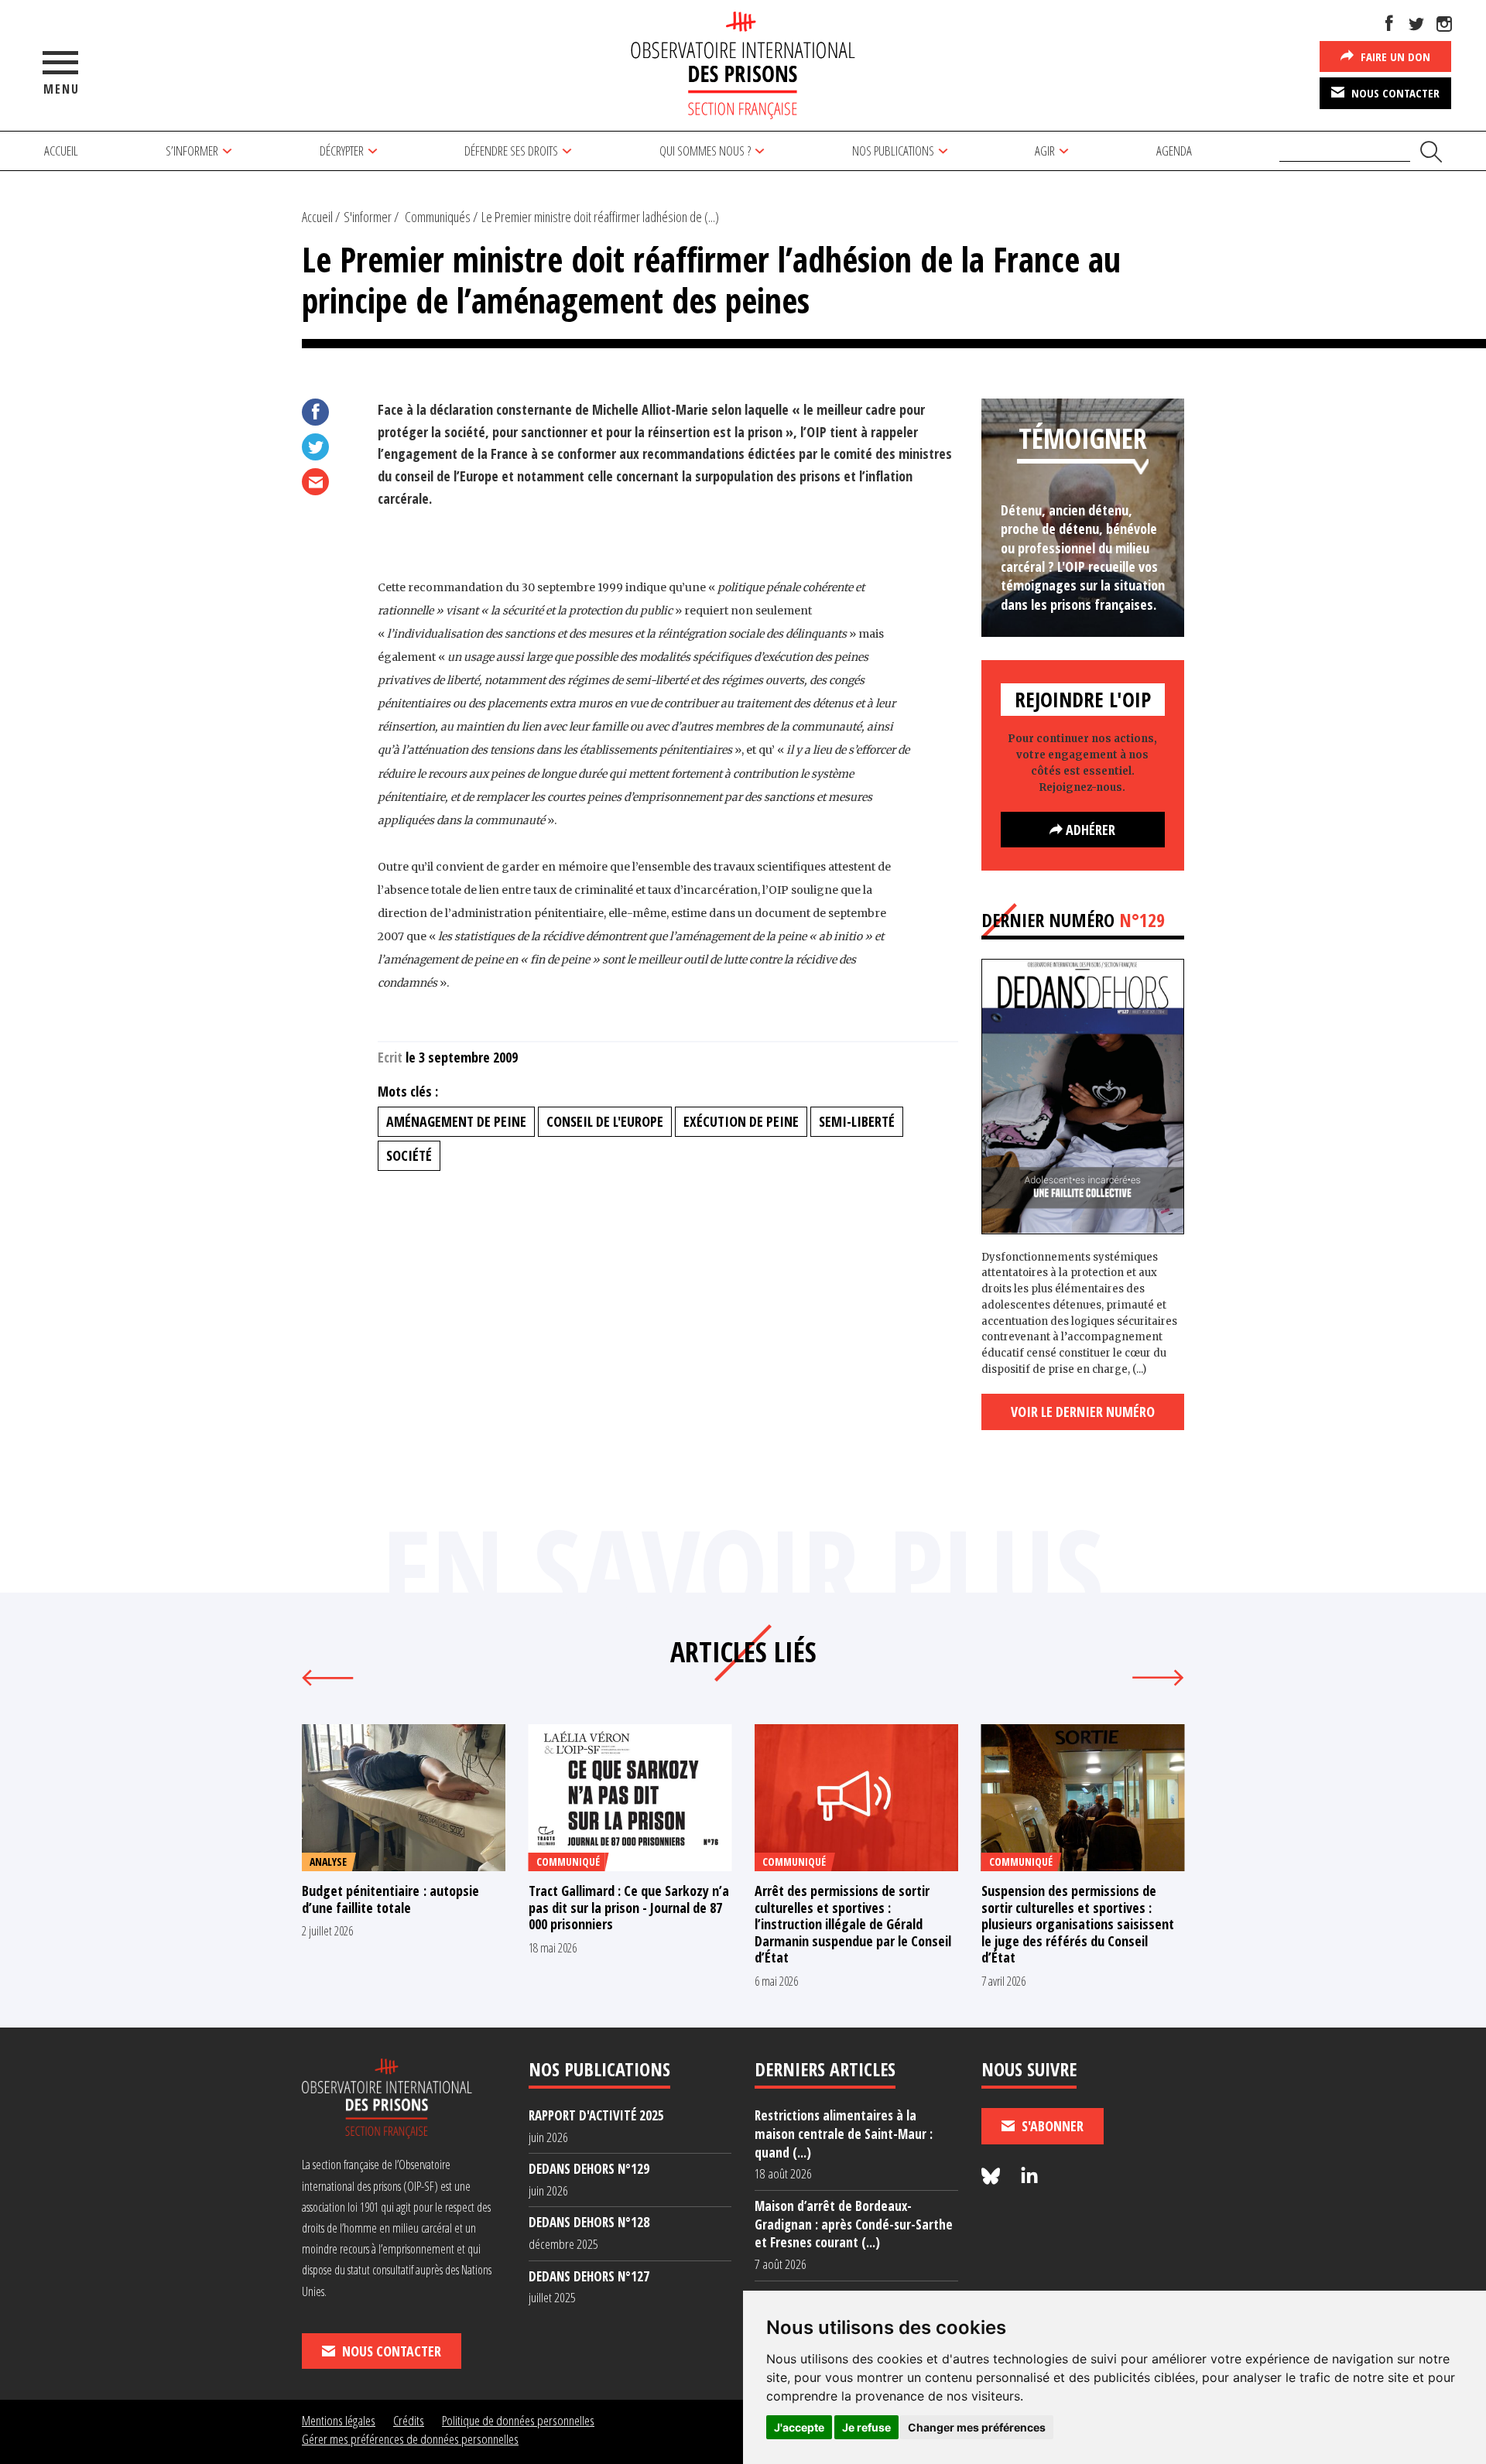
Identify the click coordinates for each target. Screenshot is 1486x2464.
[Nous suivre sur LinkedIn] (1029, 2177)
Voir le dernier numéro (1083, 1412)
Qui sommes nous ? (705, 151)
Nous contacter (1394, 93)
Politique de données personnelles (518, 2420)
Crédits (409, 2420)
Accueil (61, 151)
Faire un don (1394, 56)
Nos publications (893, 151)
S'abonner (1051, 2126)
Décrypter (342, 151)
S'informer (368, 217)
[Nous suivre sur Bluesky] (993, 2177)
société (409, 1155)
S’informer (192, 151)
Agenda (1174, 151)
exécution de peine (741, 1121)
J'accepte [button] (799, 2427)
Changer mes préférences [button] (977, 2427)
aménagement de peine (456, 1121)
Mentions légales (339, 2420)
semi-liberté (857, 1121)
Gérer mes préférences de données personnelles (410, 2439)
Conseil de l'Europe (605, 1121)
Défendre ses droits (511, 151)
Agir (1045, 151)
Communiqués (438, 217)
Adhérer (1089, 830)
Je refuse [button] (866, 2427)
